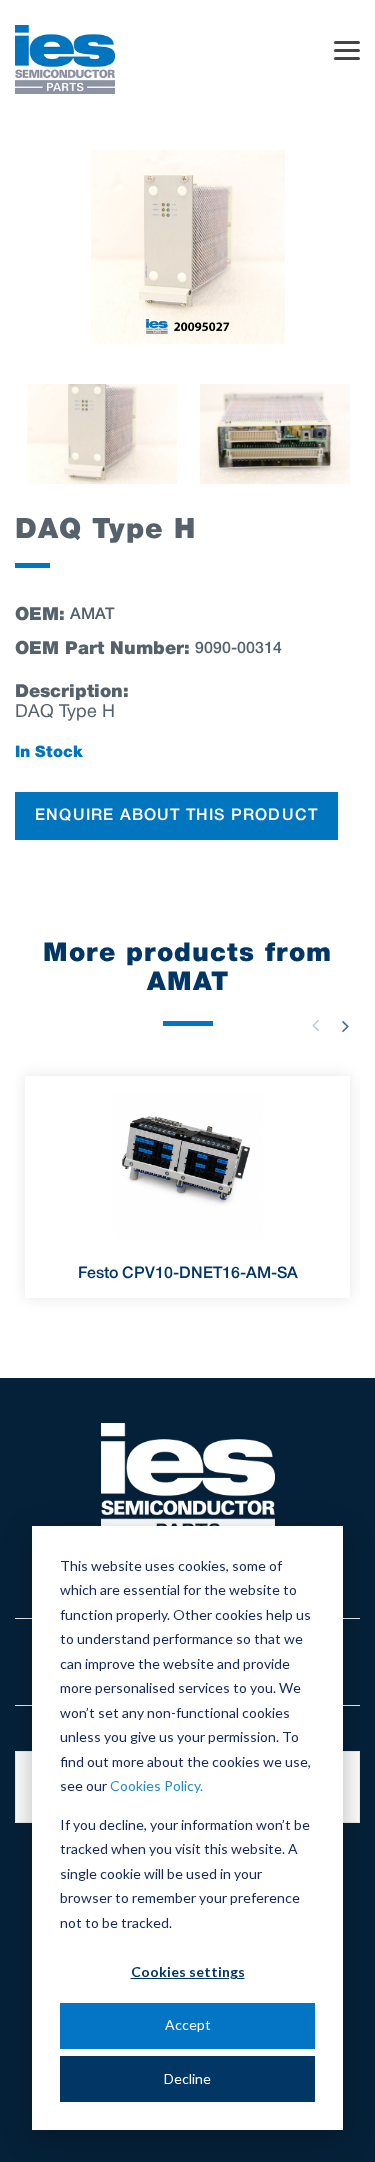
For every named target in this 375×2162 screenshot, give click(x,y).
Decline (187, 2078)
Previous (315, 1026)
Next (345, 1026)
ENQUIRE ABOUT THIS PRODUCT (176, 816)
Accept (188, 2024)
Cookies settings (188, 1971)
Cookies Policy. (156, 1785)
